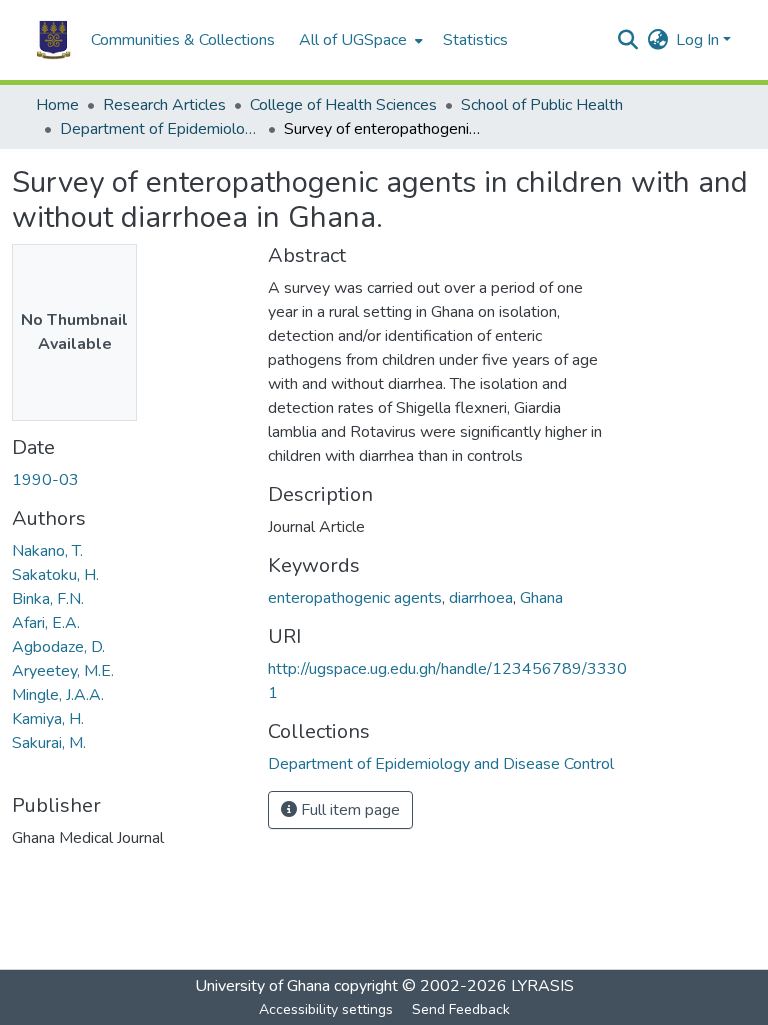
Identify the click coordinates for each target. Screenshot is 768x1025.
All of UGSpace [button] (353, 40)
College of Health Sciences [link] (343, 105)
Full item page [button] (348, 810)
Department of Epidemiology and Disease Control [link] (160, 129)
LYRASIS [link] (542, 986)
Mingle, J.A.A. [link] (58, 695)
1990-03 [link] (45, 480)
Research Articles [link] (164, 105)
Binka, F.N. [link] (48, 599)
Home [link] (57, 105)
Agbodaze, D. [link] (58, 647)
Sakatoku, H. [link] (55, 575)
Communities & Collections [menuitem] (183, 40)
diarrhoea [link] (481, 598)
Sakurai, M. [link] (49, 743)
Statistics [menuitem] (475, 40)
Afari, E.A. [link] (46, 623)
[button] (53, 40)
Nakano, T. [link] (47, 551)
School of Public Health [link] (542, 105)
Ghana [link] (541, 598)
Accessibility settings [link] (326, 1009)
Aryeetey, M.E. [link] (63, 671)
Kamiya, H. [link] (48, 719)
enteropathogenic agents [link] (355, 598)
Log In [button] (699, 40)
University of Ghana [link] (262, 986)
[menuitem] (359, 40)
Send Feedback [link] (461, 1009)
